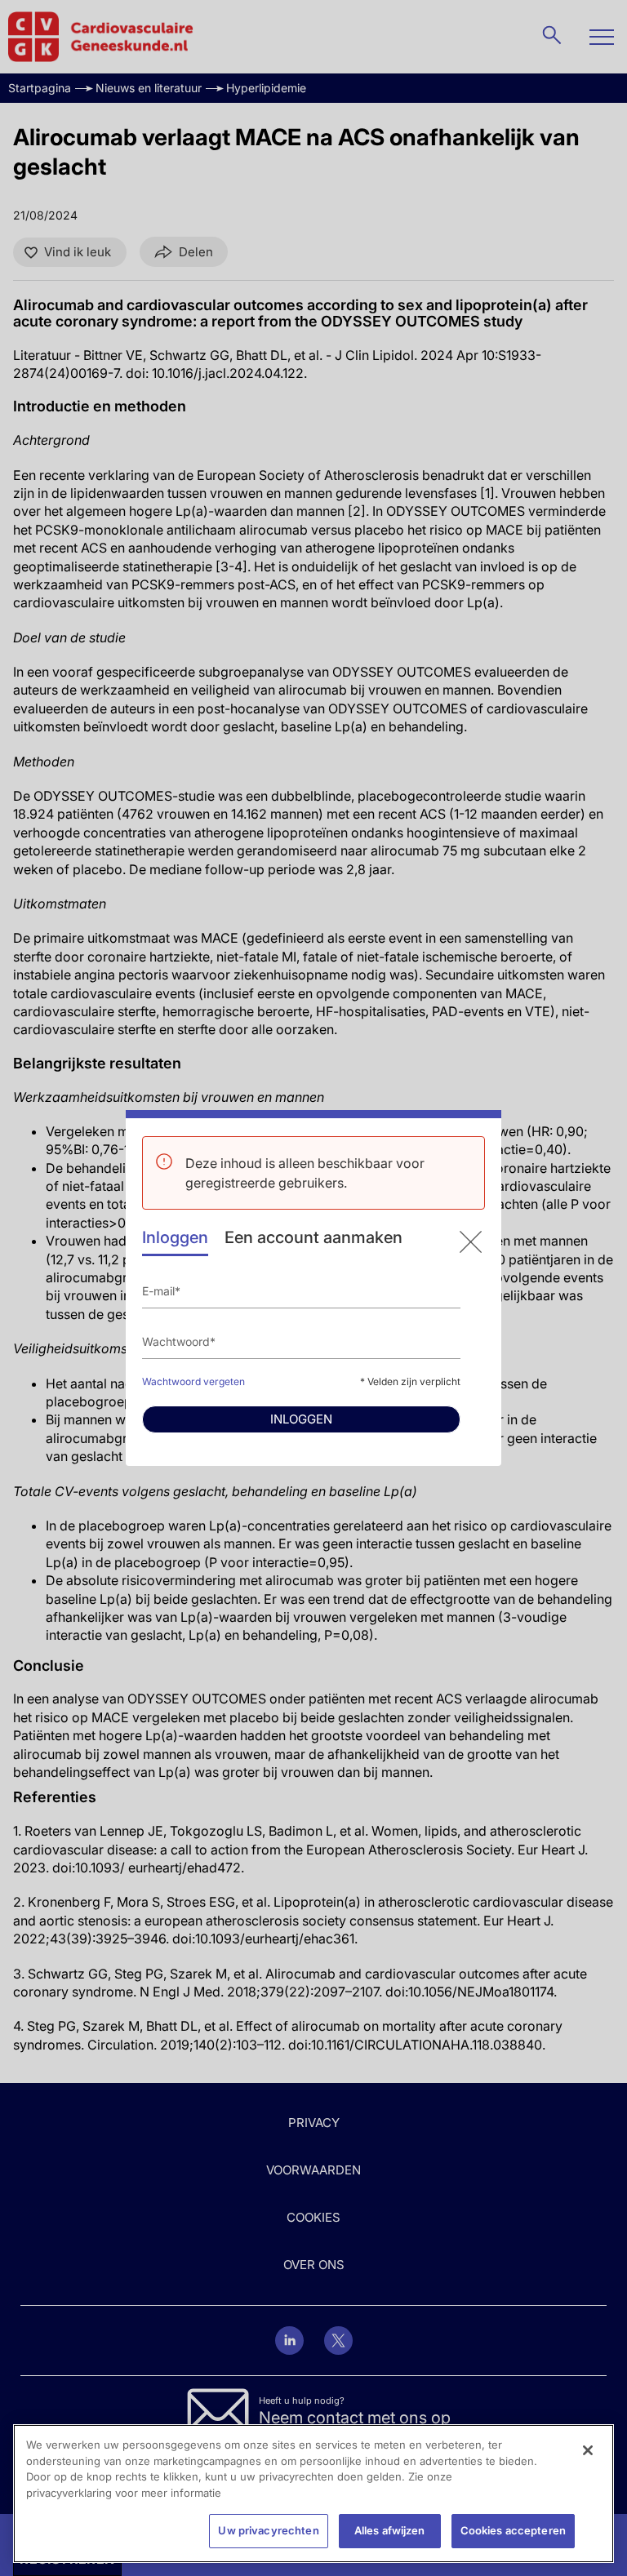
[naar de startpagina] (471, 1242)
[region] (313, 2494)
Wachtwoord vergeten (193, 1381)
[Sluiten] (588, 2450)
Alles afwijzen (390, 2530)
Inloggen (175, 1237)
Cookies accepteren (513, 2530)
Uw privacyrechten (268, 2530)
